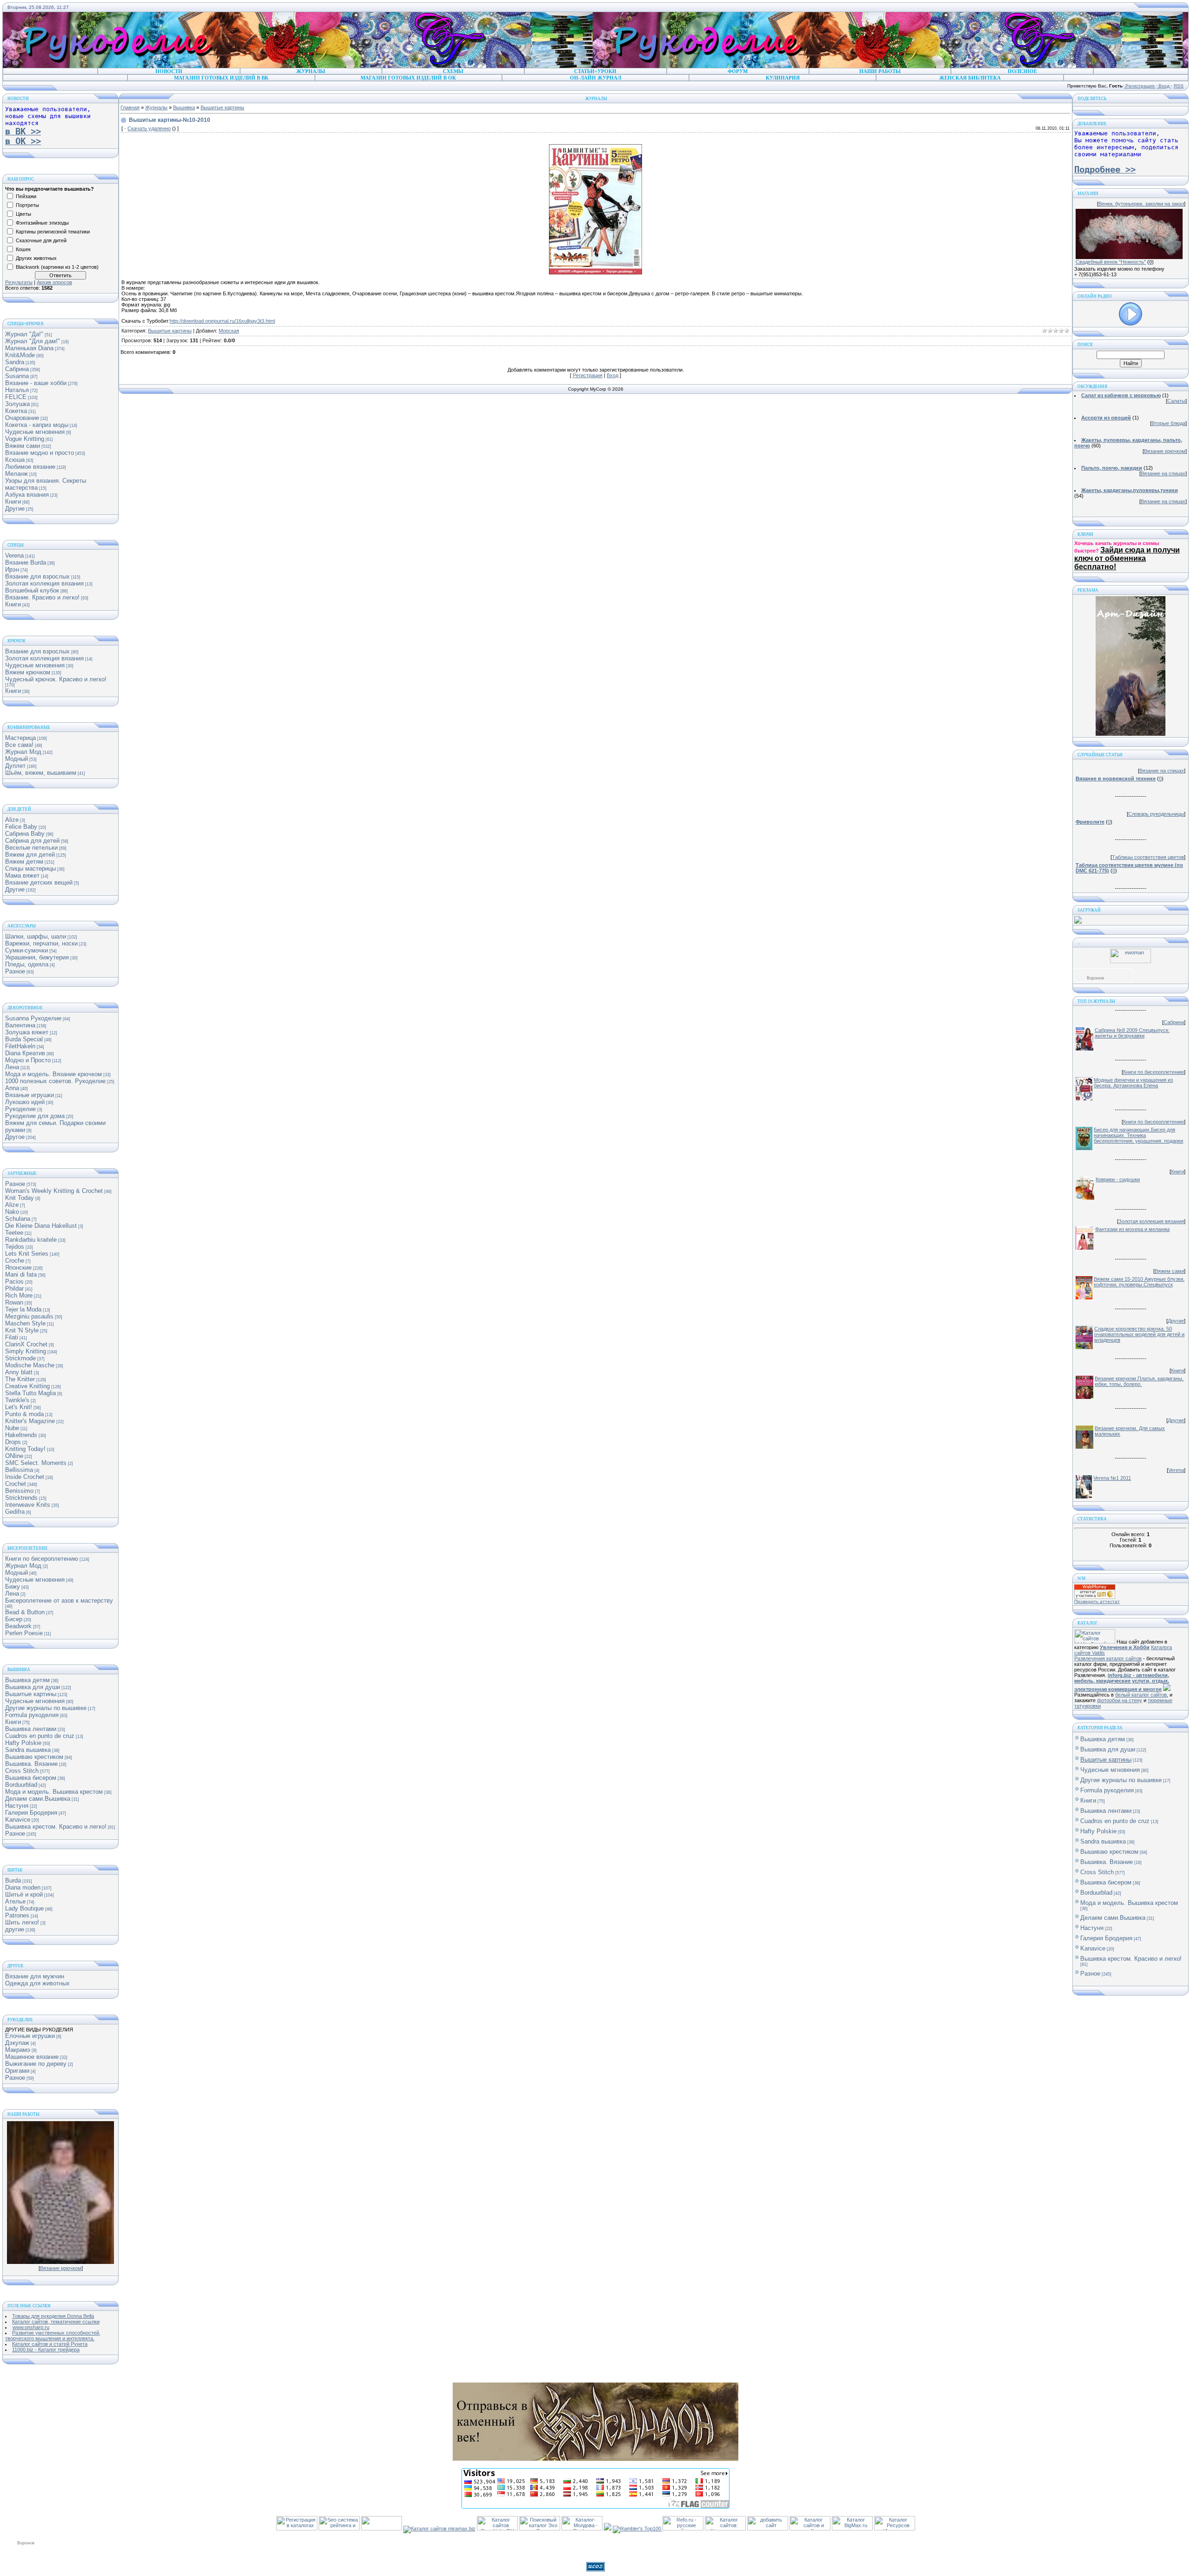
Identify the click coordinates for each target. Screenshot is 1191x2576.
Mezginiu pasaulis (29, 1316)
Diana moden (23, 1887)
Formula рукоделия (32, 1715)
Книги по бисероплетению (42, 1559)
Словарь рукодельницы (1156, 814)
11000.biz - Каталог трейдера (46, 2350)
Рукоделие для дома (35, 1116)
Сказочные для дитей (41, 240)
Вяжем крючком (28, 672)
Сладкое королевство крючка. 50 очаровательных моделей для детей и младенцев (1139, 1334)
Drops (13, 1442)
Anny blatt (19, 1372)
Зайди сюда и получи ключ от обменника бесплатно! (1127, 558)
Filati (12, 1337)
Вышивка (184, 107)
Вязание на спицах (1163, 473)
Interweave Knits (28, 1505)
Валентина (20, 1025)
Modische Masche (30, 1365)
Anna (12, 1088)
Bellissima (19, 1470)
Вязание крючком (61, 2268)
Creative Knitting (27, 1386)
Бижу (13, 1587)
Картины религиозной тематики (53, 232)
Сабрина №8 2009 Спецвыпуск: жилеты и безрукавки (1132, 1033)
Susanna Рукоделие (33, 1018)
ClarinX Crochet (26, 1344)
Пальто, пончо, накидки (1112, 468)
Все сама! (19, 745)
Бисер (14, 1619)
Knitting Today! (25, 1449)
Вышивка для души (33, 1687)
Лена (12, 1067)
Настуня (17, 1806)
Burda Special (24, 1039)
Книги (13, 502)
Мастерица (20, 738)
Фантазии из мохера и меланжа (1132, 1229)
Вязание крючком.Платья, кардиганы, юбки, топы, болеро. (1139, 1381)
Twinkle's (17, 1400)
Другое (15, 1137)
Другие (15, 509)
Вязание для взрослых (37, 576)
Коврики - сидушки (1118, 1179)
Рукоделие (20, 1109)
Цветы (23, 214)
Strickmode (20, 1358)
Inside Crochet (25, 1477)
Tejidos (15, 1247)
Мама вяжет (22, 875)
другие (15, 1929)
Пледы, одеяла (27, 964)
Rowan (14, 1302)
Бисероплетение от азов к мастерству (59, 1601)
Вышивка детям (27, 1680)
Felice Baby (21, 827)
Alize (12, 820)
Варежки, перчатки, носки (41, 943)
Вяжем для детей (30, 855)
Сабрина (17, 369)
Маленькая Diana (29, 348)
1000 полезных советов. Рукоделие (55, 1081)
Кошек (23, 249)
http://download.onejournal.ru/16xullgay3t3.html (222, 321)
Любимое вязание (30, 467)
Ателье (15, 1901)
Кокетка (16, 411)
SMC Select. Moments (36, 1463)
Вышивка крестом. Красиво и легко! (56, 1827)
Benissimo (19, 1491)
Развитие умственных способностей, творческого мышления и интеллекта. (53, 2336)
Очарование (22, 418)
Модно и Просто (28, 1060)
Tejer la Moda (23, 1309)
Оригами (17, 2071)
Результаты (19, 282)
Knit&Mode (20, 355)
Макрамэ (18, 2050)
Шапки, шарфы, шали (36, 936)
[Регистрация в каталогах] (297, 2529)
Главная (130, 107)
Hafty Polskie (23, 1743)
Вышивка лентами (31, 1729)
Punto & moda (24, 1414)
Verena (14, 556)
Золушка (17, 404)
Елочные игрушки (30, 2036)
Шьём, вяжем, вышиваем (41, 773)
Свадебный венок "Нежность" (1111, 262)
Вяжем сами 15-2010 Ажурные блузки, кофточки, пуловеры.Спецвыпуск (1139, 1282)
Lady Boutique (24, 1908)
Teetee (14, 1233)
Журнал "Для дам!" (33, 341)
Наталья (17, 390)
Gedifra (15, 1512)
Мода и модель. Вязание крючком (54, 1074)
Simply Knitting (26, 1351)
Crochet (16, 1484)
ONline (14, 1456)
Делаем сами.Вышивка (38, 1799)
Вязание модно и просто (40, 453)
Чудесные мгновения (35, 432)
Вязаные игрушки (30, 1095)
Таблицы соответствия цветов (1148, 857)
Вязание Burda (26, 562)
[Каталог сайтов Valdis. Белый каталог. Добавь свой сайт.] (1095, 1642)
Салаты (1176, 401)
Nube (12, 1428)
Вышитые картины (31, 1694)
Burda (13, 1880)
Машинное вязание (32, 2057)
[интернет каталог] (768, 2529)
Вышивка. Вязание (31, 1764)
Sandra (15, 362)
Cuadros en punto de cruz (40, 1736)
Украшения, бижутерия (37, 957)
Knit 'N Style (22, 1330)
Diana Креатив (25, 1053)
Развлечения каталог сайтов (1108, 1658)
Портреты (27, 205)
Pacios (14, 1281)
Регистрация (1140, 86)
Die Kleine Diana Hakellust (41, 1226)
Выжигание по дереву (36, 2064)
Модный (17, 759)
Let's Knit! (19, 1407)
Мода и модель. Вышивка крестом (54, 1792)
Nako (12, 1212)
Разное (15, 971)
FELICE (16, 397)
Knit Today (20, 1198)
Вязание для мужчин (35, 1976)
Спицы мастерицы (30, 869)
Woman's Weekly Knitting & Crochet (54, 1191)
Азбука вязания (27, 495)
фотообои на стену (1120, 1700)
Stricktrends (21, 1498)
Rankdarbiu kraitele (31, 1240)
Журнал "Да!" (24, 334)
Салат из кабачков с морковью (1121, 395)
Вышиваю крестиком (34, 1757)
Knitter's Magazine (30, 1421)
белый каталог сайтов (1141, 1695)
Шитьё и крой (24, 1894)
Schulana (18, 1219)
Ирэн (12, 569)
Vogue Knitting (25, 439)
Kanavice (18, 1820)
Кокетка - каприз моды (37, 425)
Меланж (17, 474)
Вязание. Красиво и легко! (42, 597)
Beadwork (18, 1626)
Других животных (36, 258)
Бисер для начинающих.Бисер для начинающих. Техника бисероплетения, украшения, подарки (1138, 1135)
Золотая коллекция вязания (44, 583)
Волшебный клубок (32, 590)
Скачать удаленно (149, 128)
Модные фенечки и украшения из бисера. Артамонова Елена (1133, 1083)
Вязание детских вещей (39, 882)
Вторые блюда (1168, 423)
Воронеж (1095, 978)
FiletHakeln (20, 1046)
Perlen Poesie (24, 1633)
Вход (1164, 86)
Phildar (14, 1288)
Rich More (19, 1295)
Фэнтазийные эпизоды (42, 223)
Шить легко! (22, 1922)
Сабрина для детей (32, 841)
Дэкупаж (17, 2043)
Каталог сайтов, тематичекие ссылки (56, 2322)
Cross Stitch (22, 1771)
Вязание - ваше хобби (36, 383)
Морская (229, 331)
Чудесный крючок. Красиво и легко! (56, 679)
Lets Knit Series (27, 1254)
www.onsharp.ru (31, 2327)
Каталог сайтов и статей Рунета (50, 2344)
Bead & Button (25, 1612)
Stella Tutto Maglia (30, 1393)
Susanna (17, 376)
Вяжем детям (24, 862)
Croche (15, 1261)
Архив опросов (54, 282)
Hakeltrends (21, 1435)
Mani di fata (21, 1275)
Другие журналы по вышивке (46, 1708)
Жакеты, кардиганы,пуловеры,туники (1130, 490)
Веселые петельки (31, 848)
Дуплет (15, 766)
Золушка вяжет (27, 1032)
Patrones (17, 1915)
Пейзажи (26, 196)
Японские (18, 1268)
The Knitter (20, 1379)
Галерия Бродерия (31, 1813)
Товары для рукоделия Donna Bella (53, 2316)
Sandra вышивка (28, 1750)
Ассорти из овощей (1106, 418)
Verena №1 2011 (1112, 1478)
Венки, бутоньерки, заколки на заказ (1141, 204)
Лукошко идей (25, 1102)
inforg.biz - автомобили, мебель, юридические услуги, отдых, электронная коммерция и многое (1122, 1682)
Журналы (156, 107)
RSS (1179, 86)
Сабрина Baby (25, 834)
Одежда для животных (37, 1983)
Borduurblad (21, 1785)
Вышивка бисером (31, 1778)
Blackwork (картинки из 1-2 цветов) (57, 267)
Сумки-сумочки (27, 950)
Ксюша (15, 460)
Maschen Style (25, 1323)
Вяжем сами (23, 446)
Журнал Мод (23, 752)
